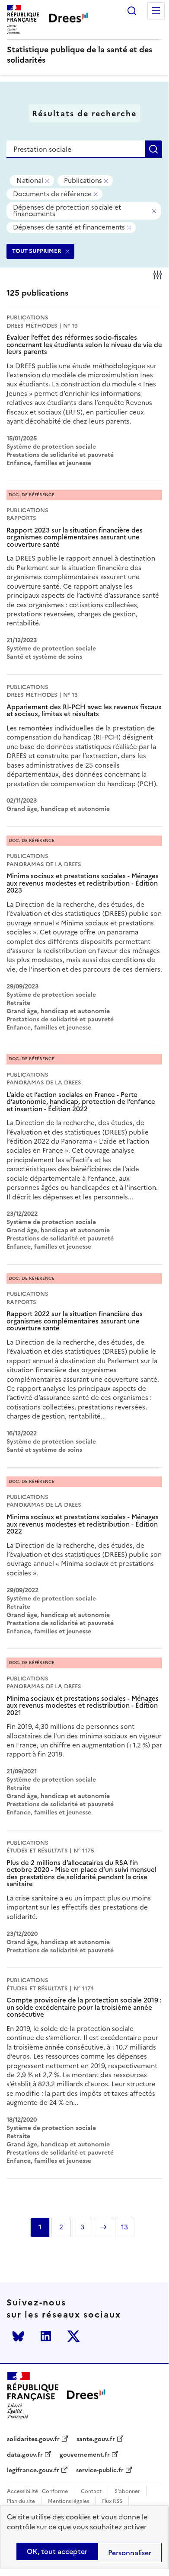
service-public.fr (100, 2471)
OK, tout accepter (57, 2551)
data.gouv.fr (25, 2455)
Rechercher (132, 11)
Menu (156, 11)
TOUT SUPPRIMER (37, 251)
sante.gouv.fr (96, 2439)
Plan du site (21, 2501)
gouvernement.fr (85, 2455)
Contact (91, 2492)
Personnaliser (130, 2553)
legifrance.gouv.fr (33, 2471)
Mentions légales (69, 2501)
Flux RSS (112, 2501)
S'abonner (127, 2492)
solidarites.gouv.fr (33, 2439)
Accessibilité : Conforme (37, 2492)
